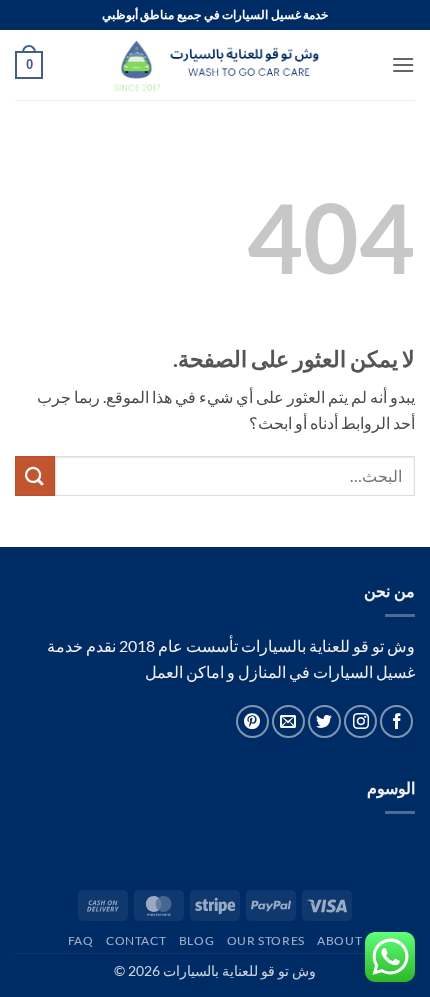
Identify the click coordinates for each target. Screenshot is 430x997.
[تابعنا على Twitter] (324, 721)
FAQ (81, 940)
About (339, 940)
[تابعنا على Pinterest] (252, 721)
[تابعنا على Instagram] (360, 721)
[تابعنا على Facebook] (396, 721)
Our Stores (266, 940)
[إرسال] (35, 475)
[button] (403, 64)
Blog (196, 940)
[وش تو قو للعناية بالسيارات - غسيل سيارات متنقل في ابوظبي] (215, 65)
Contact (136, 940)
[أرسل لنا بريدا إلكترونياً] (288, 721)
